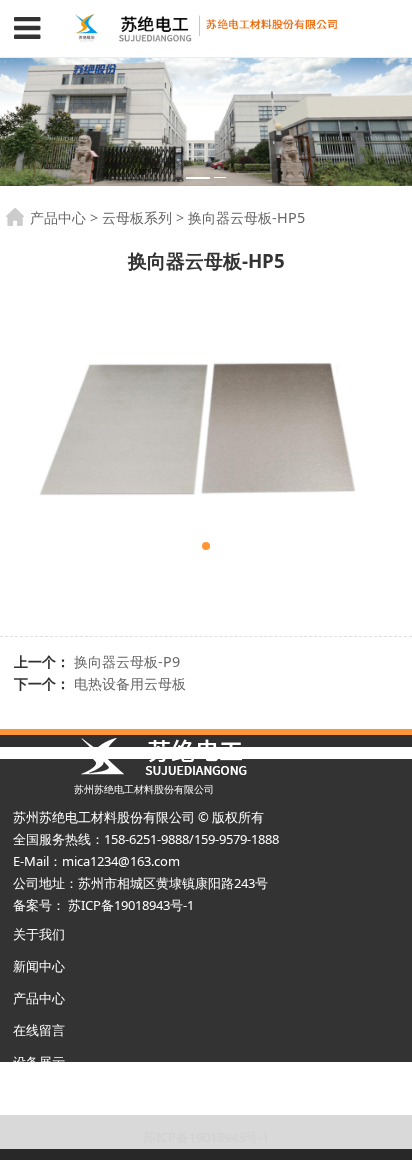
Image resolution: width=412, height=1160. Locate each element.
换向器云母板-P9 (127, 661)
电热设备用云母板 (130, 683)
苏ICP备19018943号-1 (206, 1137)
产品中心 (58, 217)
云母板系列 (137, 217)
